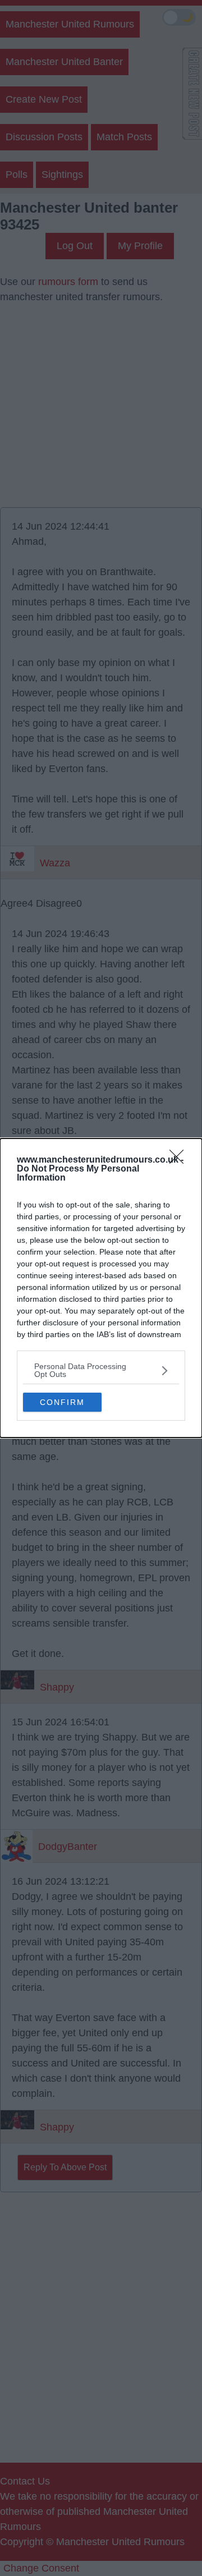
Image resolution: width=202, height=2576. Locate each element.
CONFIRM (62, 1402)
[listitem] (101, 1370)
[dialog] (101, 1288)
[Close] (180, 1160)
